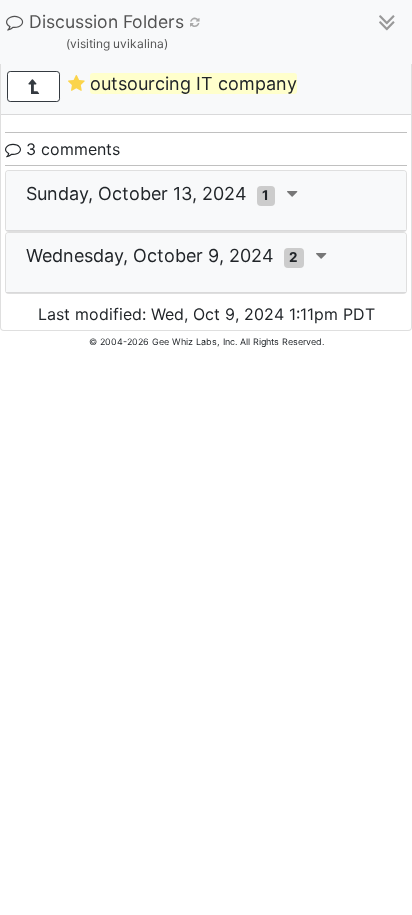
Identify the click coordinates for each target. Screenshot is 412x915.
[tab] (206, 201)
